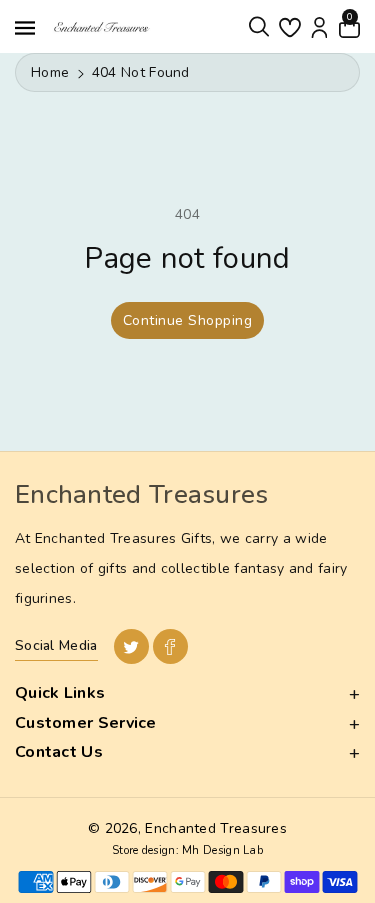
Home (50, 72)
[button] (259, 26)
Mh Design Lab (222, 850)
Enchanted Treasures (216, 828)
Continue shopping (188, 320)
